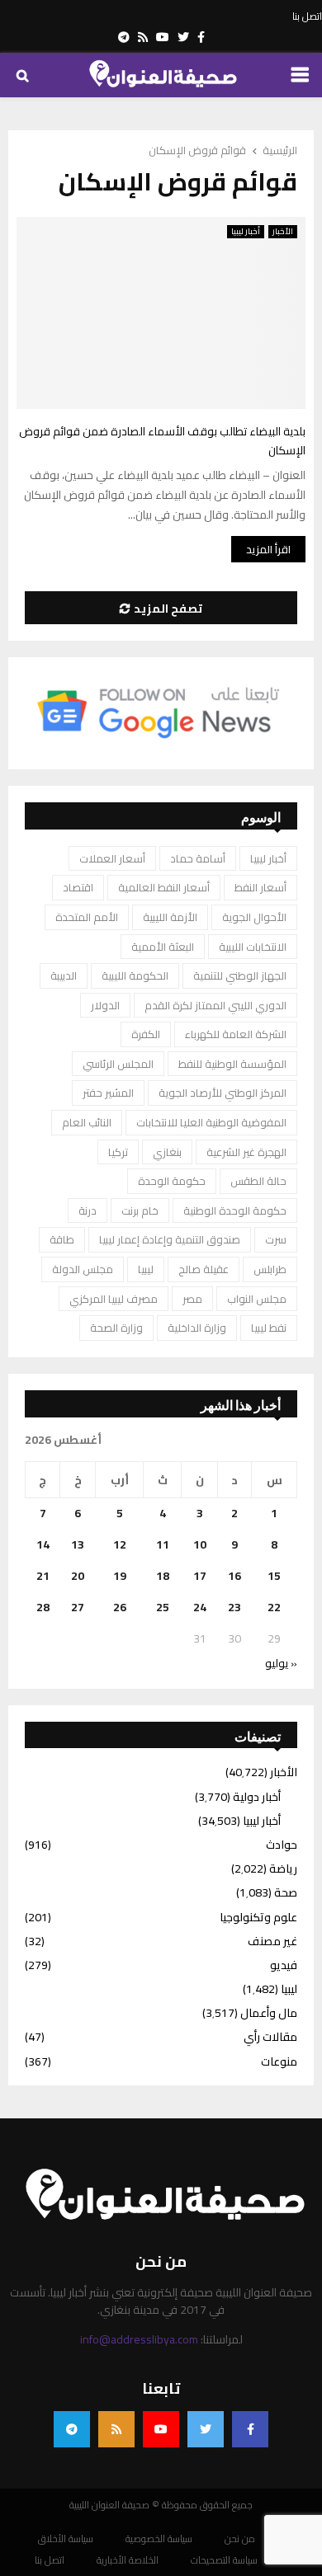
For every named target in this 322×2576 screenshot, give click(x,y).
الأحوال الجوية (254, 917)
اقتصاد (78, 887)
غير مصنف (272, 1941)
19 (120, 1576)
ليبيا (146, 1269)
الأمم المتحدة (87, 917)
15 (274, 1576)
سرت (276, 1239)
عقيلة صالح (204, 1269)
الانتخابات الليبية (253, 947)
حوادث (282, 1845)
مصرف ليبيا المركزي (114, 1299)
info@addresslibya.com (139, 2339)
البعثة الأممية (163, 947)
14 (43, 1544)
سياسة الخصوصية (159, 2539)
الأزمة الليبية (170, 917)
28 (43, 1607)
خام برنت (140, 1210)
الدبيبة (64, 975)
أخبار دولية (257, 1797)
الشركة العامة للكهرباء (236, 1034)
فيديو (284, 1965)
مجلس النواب (257, 1299)
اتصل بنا (307, 16)
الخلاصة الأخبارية (128, 2560)
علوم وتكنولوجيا (258, 1917)
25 (163, 1607)
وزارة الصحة (116, 1328)
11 (163, 1544)
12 (120, 1544)
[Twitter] (206, 2429)
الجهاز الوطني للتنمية (240, 975)
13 (78, 1544)
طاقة (62, 1239)
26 (120, 1607)
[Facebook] (250, 2429)
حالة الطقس (258, 1181)
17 (200, 1576)
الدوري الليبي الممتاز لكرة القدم (215, 1005)
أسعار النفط (260, 887)
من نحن (240, 2539)
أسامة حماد (198, 858)
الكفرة (146, 1034)
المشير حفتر (108, 1093)
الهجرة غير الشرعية (246, 1152)
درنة (88, 1210)
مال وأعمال (269, 2013)
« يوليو (281, 1663)
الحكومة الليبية (135, 975)
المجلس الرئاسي (118, 1064)
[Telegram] (72, 2429)
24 (200, 1607)
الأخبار (283, 232)
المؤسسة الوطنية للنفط (232, 1064)
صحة (286, 1892)
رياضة (283, 1869)
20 (78, 1576)
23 (234, 1607)
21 (43, 1576)
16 (234, 1576)
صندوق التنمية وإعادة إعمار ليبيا (170, 1239)
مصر (192, 1299)
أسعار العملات (112, 858)
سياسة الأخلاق (66, 2539)
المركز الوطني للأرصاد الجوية (223, 1093)
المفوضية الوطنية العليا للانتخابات (211, 1122)
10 (200, 1544)
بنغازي (167, 1152)
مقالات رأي (270, 2037)
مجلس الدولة (83, 1269)
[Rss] (116, 2429)
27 (78, 1607)
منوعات (279, 2061)
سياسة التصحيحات (224, 2560)
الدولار (105, 1005)
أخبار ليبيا (246, 232)
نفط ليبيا (269, 1328)
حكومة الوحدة (172, 1181)
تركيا (118, 1152)
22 (274, 1607)
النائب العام (87, 1122)
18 (163, 1576)
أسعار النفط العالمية (164, 887)
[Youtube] (161, 2429)
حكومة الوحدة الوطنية (235, 1210)
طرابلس (270, 1269)
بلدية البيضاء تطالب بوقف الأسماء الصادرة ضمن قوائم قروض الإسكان (162, 441)
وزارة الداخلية (197, 1328)
